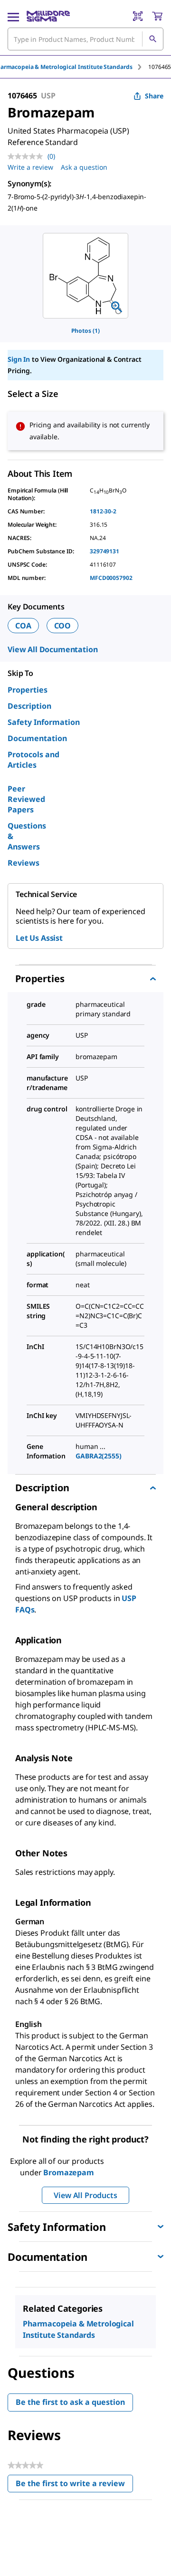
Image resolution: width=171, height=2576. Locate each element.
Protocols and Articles (33, 760)
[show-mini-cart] (157, 16)
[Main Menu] (13, 16)
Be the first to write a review (74, 2485)
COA (23, 626)
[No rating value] (28, 156)
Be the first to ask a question (70, 2402)
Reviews (24, 863)
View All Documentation (52, 649)
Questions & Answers (27, 836)
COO (63, 626)
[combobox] (85, 39)
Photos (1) (85, 331)
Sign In (19, 359)
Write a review (30, 167)
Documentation (37, 738)
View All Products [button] (85, 2195)
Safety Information (44, 722)
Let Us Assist (39, 938)
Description (29, 706)
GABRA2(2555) (98, 1456)
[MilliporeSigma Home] (48, 16)
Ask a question (84, 167)
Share (154, 96)
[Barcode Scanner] (138, 16)
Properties (28, 690)
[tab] (160, 67)
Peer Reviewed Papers (26, 799)
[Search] (152, 39)
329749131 (104, 551)
